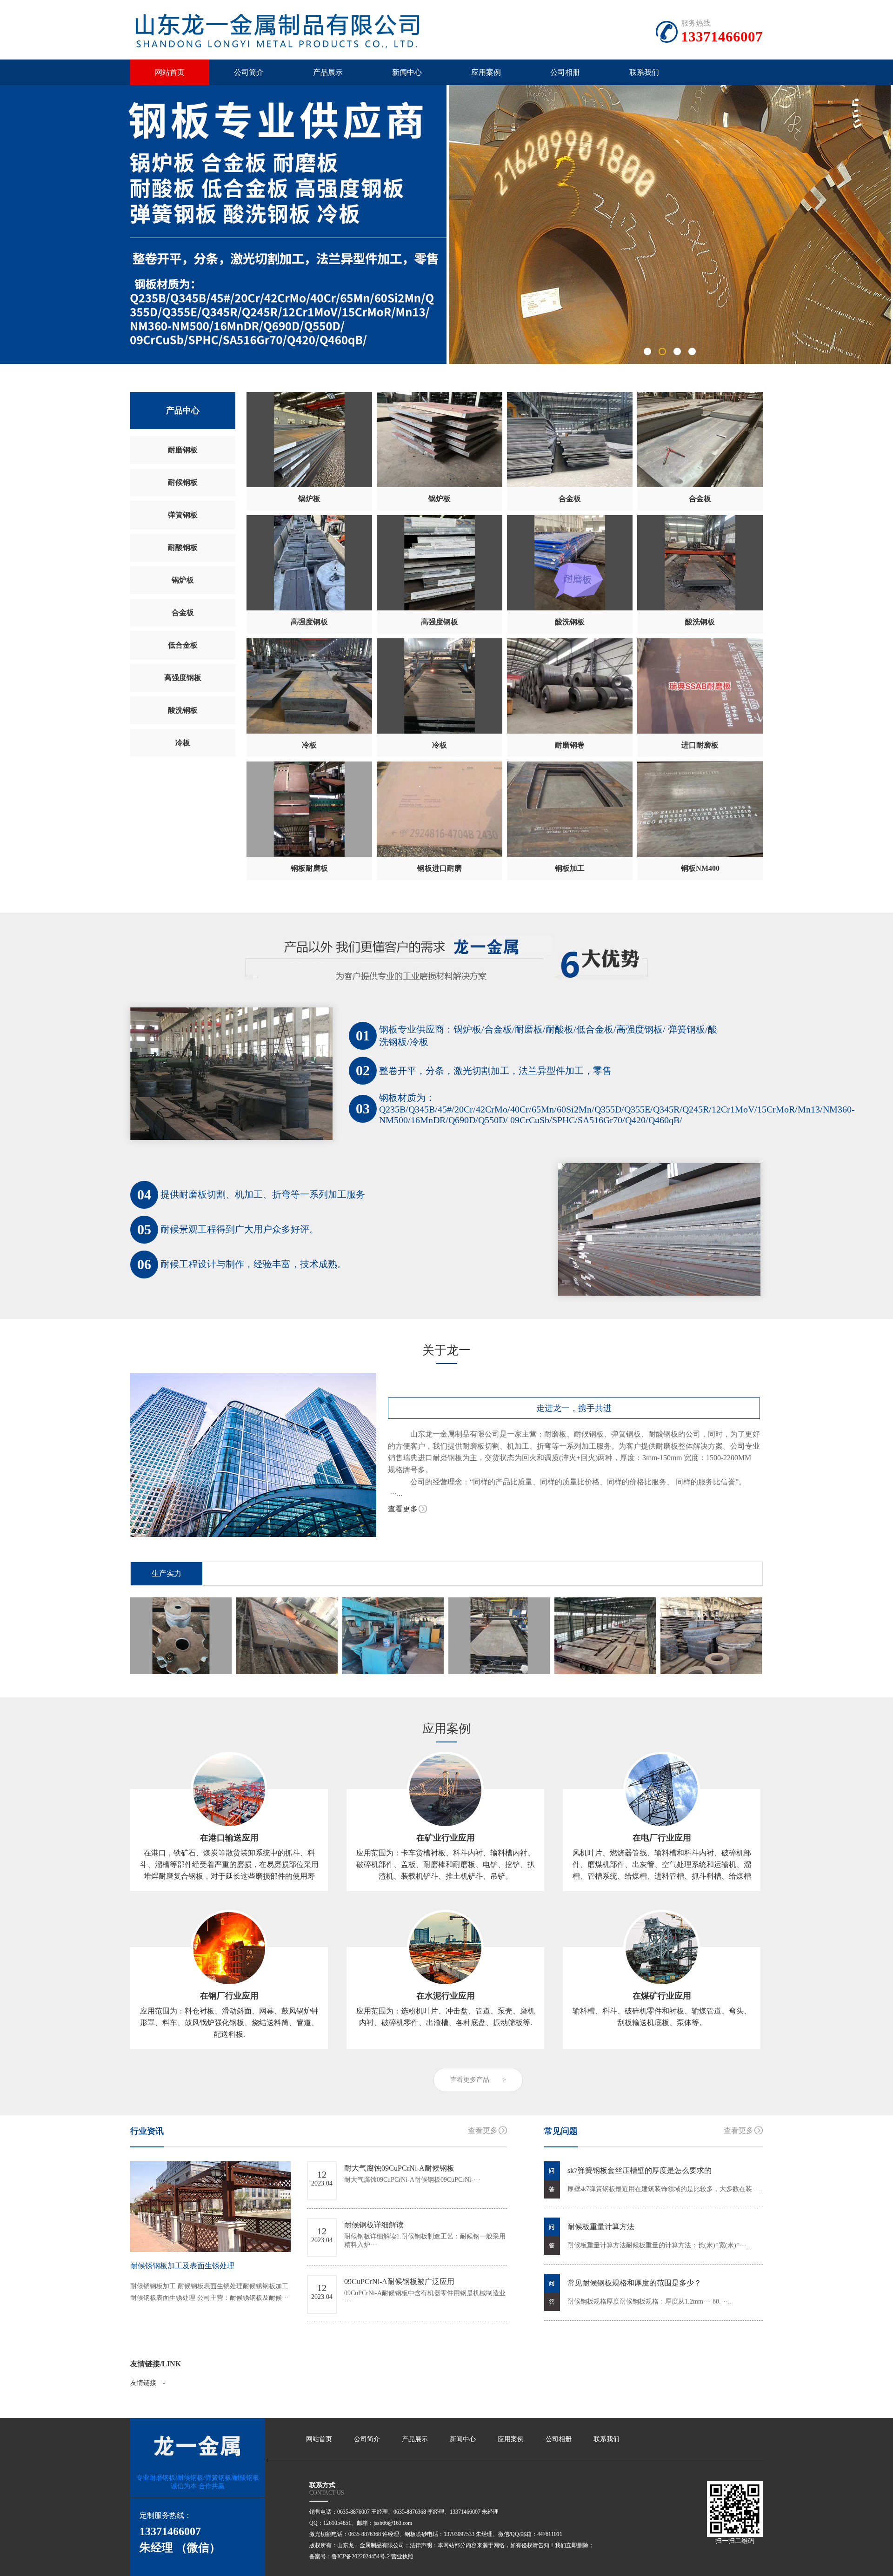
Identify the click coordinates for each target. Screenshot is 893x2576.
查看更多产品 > (478, 2080)
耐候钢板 (183, 482)
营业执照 (402, 2556)
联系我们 (644, 72)
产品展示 (328, 72)
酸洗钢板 (183, 710)
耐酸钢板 (183, 547)
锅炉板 (183, 580)
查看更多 (403, 1509)
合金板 (183, 613)
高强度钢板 (183, 678)
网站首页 (170, 72)
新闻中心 (407, 72)
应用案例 (486, 72)
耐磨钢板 (183, 450)
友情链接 (143, 2383)
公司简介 (249, 72)
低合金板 (183, 645)
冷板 (183, 743)
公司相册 (565, 72)
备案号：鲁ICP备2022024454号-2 (350, 2556)
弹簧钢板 (183, 515)
